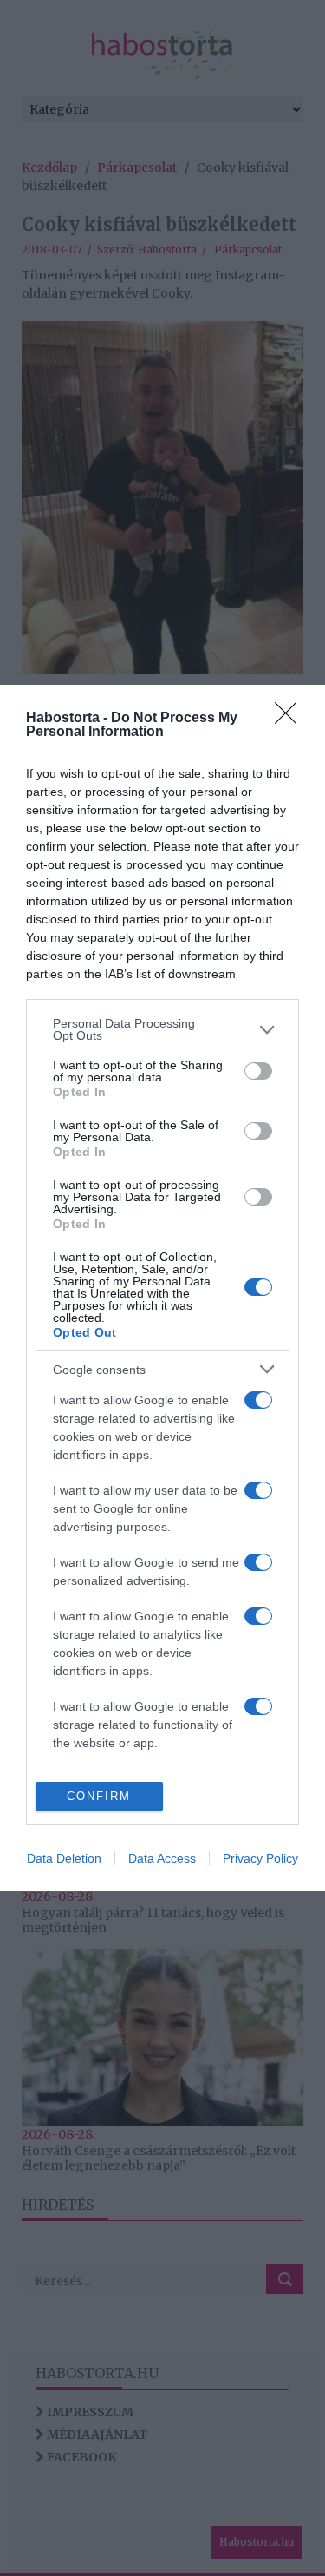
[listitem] (162, 1029)
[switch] (258, 1071)
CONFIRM (99, 1796)
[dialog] (162, 1288)
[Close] (291, 719)
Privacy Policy (260, 1858)
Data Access (162, 1858)
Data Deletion (64, 1858)
